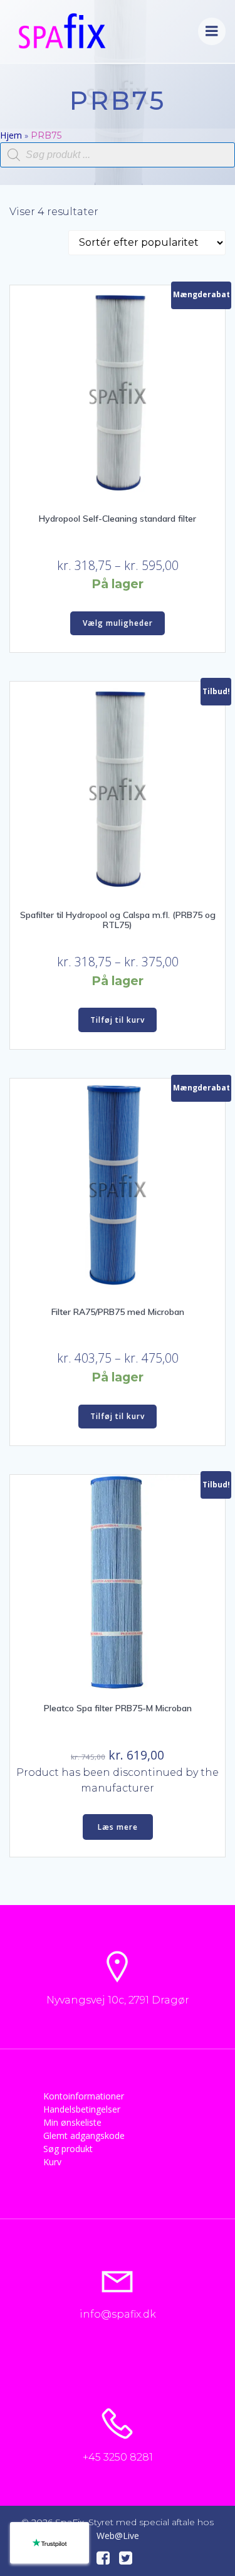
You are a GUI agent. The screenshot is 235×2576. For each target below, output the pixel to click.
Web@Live (118, 2536)
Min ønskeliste (72, 2122)
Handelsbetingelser (82, 2109)
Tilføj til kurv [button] (118, 1020)
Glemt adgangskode (84, 2135)
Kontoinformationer (84, 2096)
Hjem (11, 135)
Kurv (52, 2162)
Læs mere (118, 1827)
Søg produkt (68, 2149)
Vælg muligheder (118, 623)
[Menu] (212, 31)
